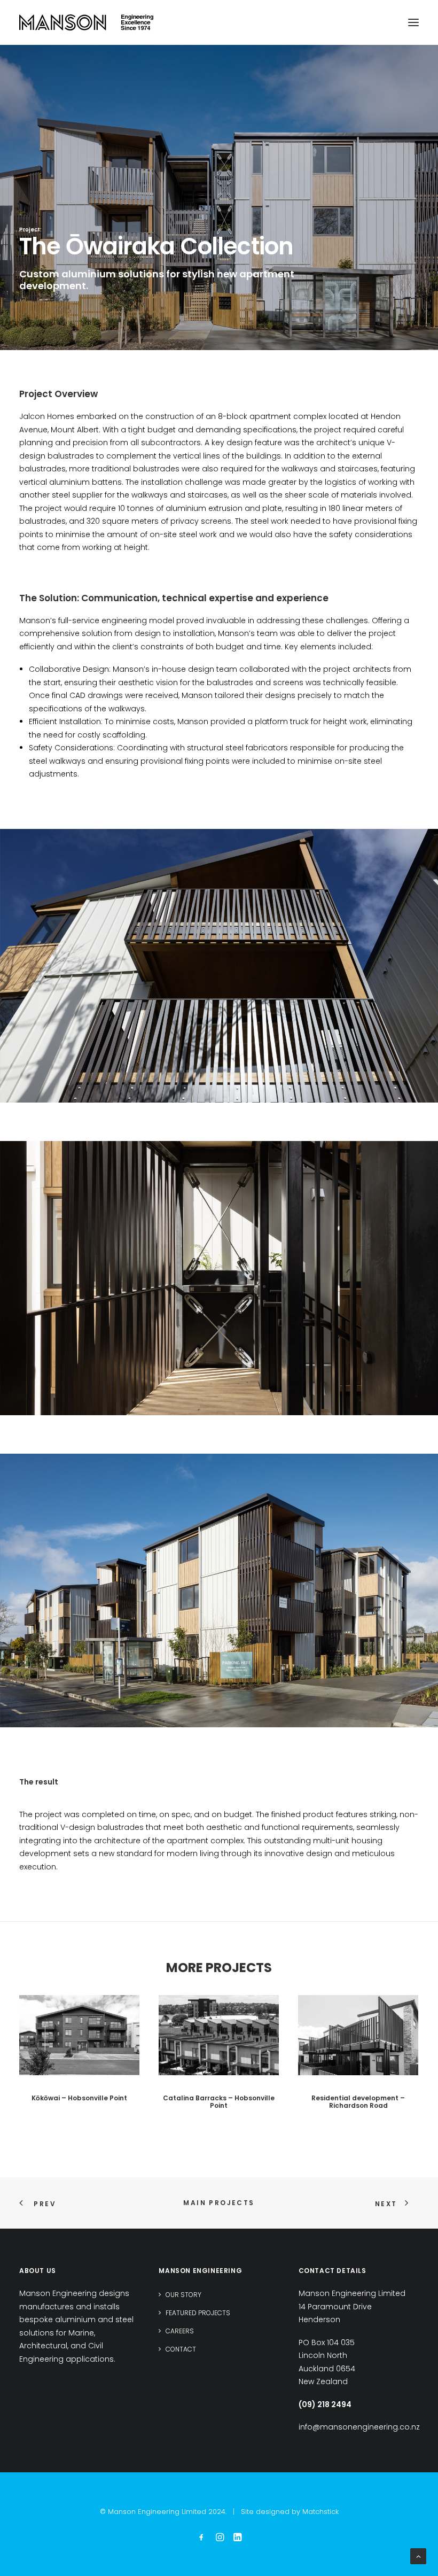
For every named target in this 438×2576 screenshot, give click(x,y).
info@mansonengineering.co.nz (359, 2427)
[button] (413, 22)
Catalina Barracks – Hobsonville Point (219, 2102)
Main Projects (219, 2203)
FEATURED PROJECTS (198, 2313)
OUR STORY (183, 2295)
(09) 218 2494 (325, 2404)
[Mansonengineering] (86, 22)
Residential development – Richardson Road (358, 2102)
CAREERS (180, 2331)
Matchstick (320, 2512)
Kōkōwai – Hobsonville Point (79, 2098)
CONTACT (181, 2349)
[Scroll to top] (418, 2556)
